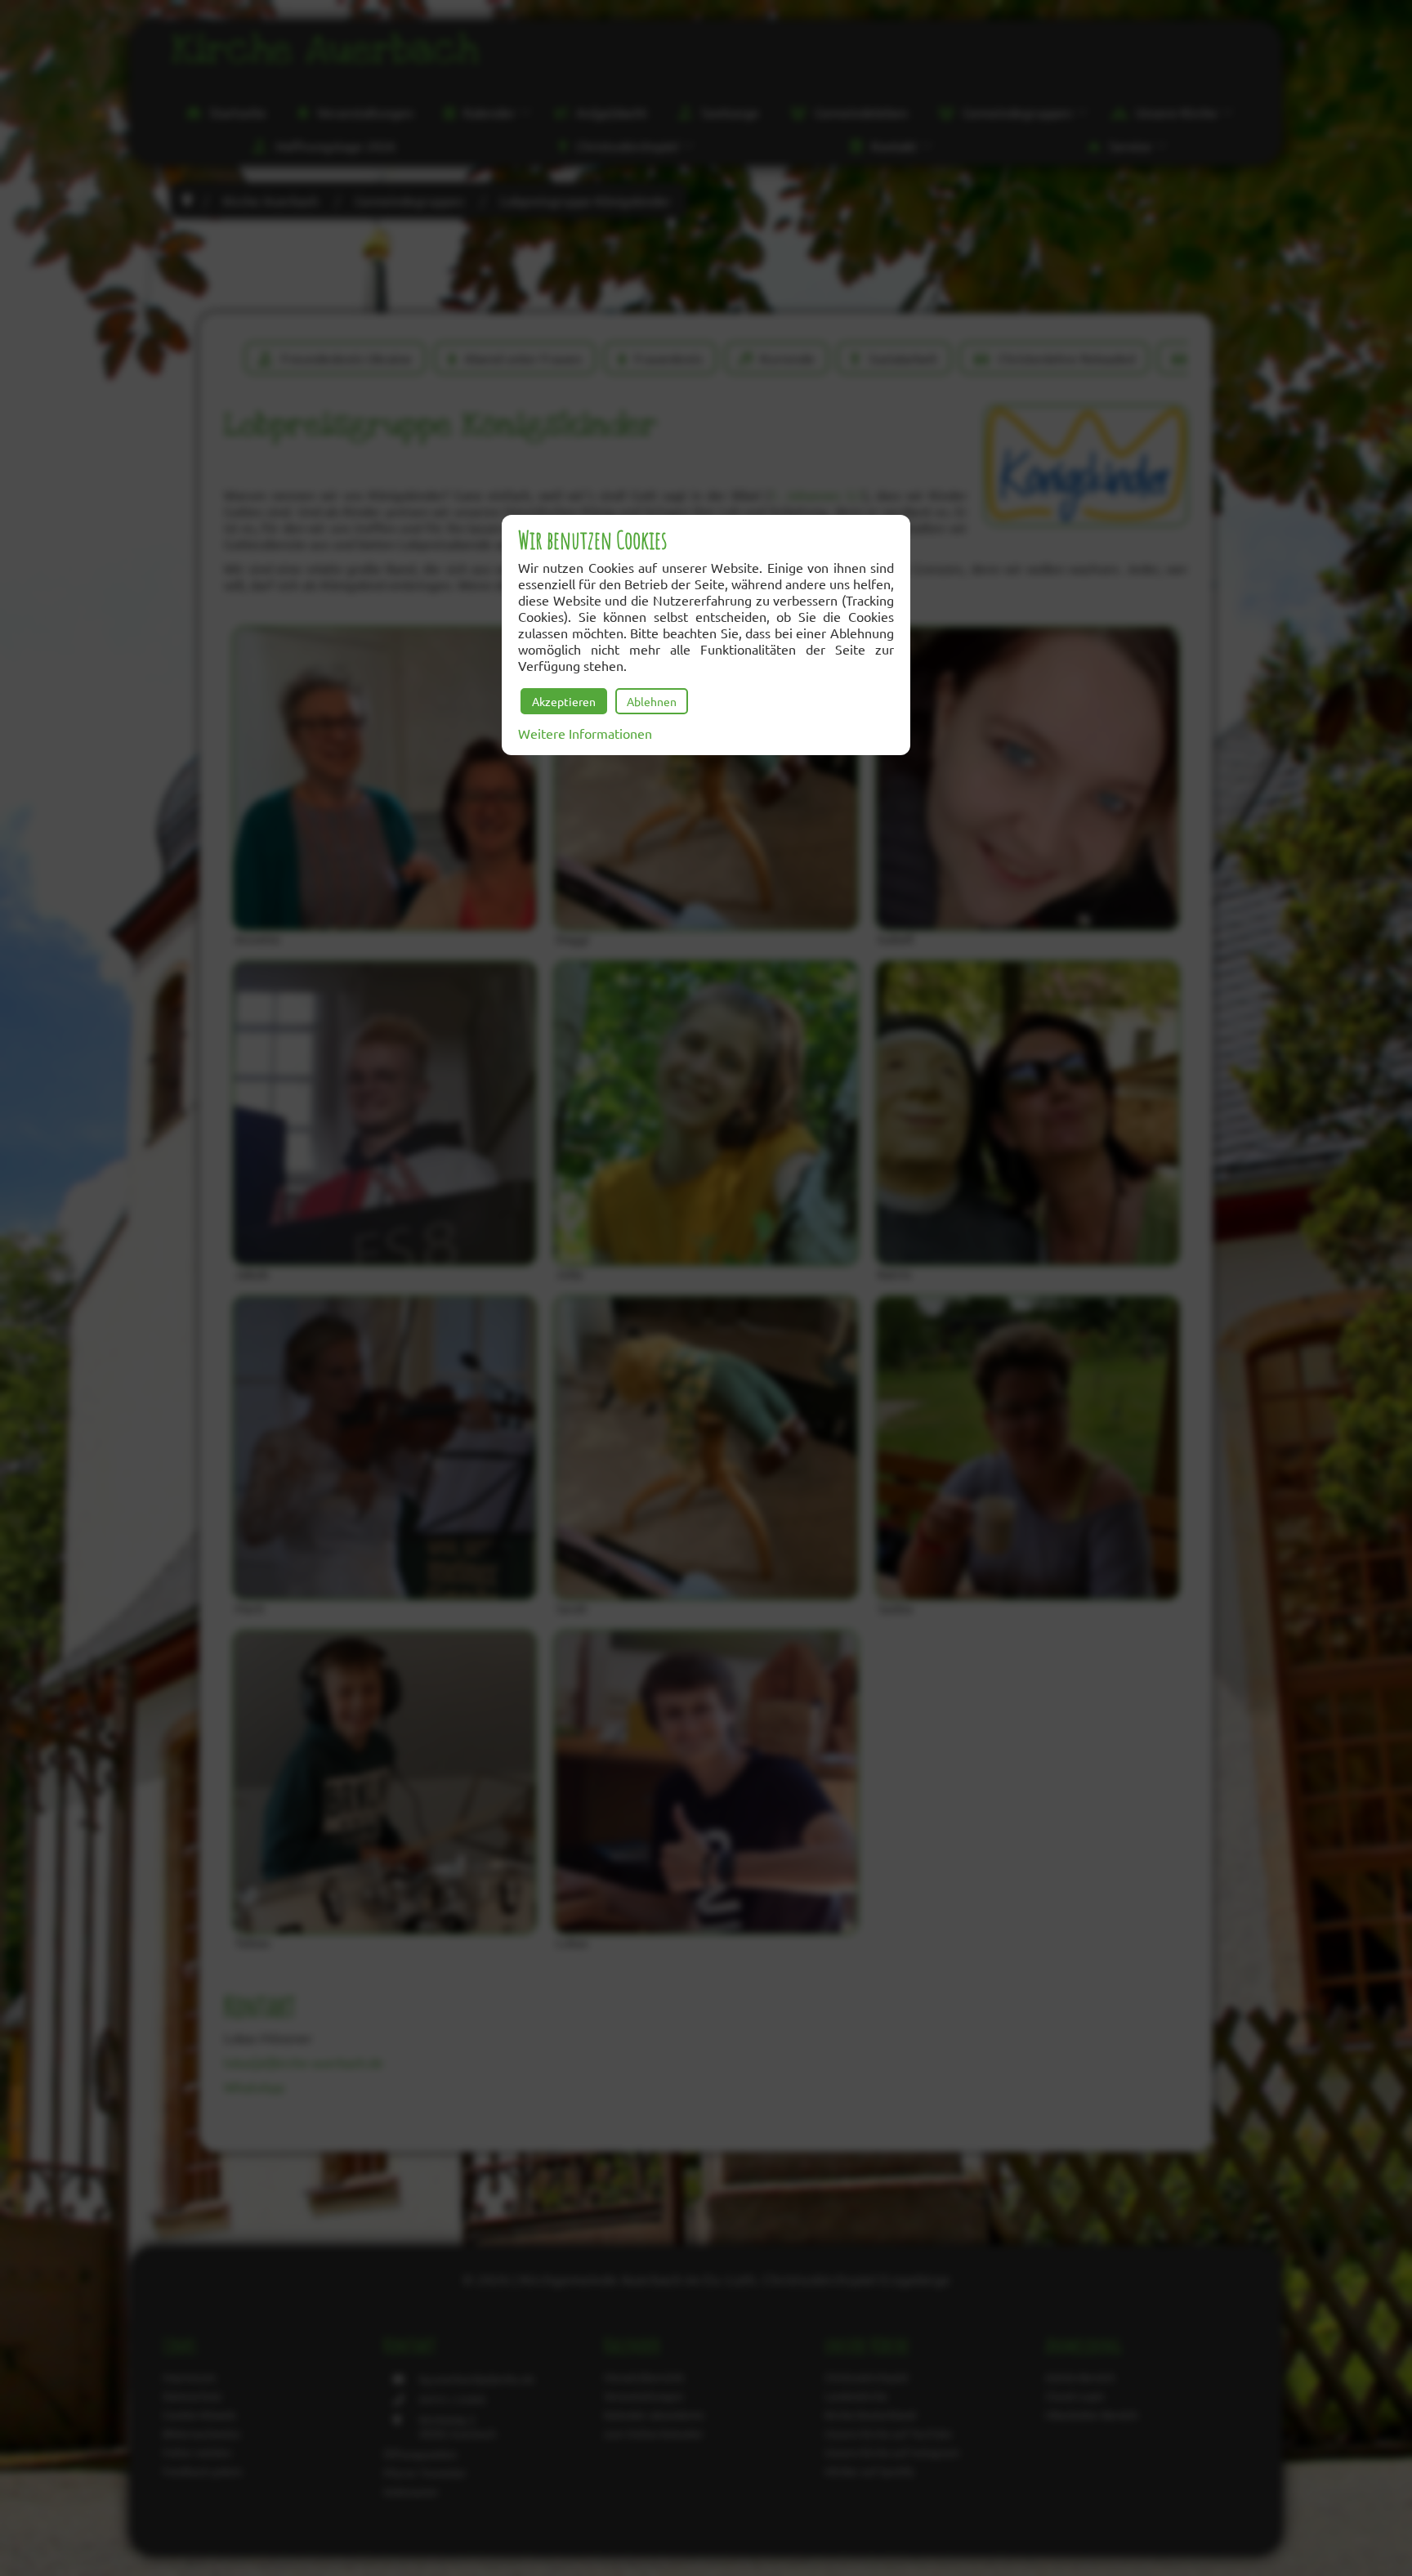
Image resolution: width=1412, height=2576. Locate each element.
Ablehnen (652, 701)
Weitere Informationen (585, 733)
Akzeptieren (564, 701)
